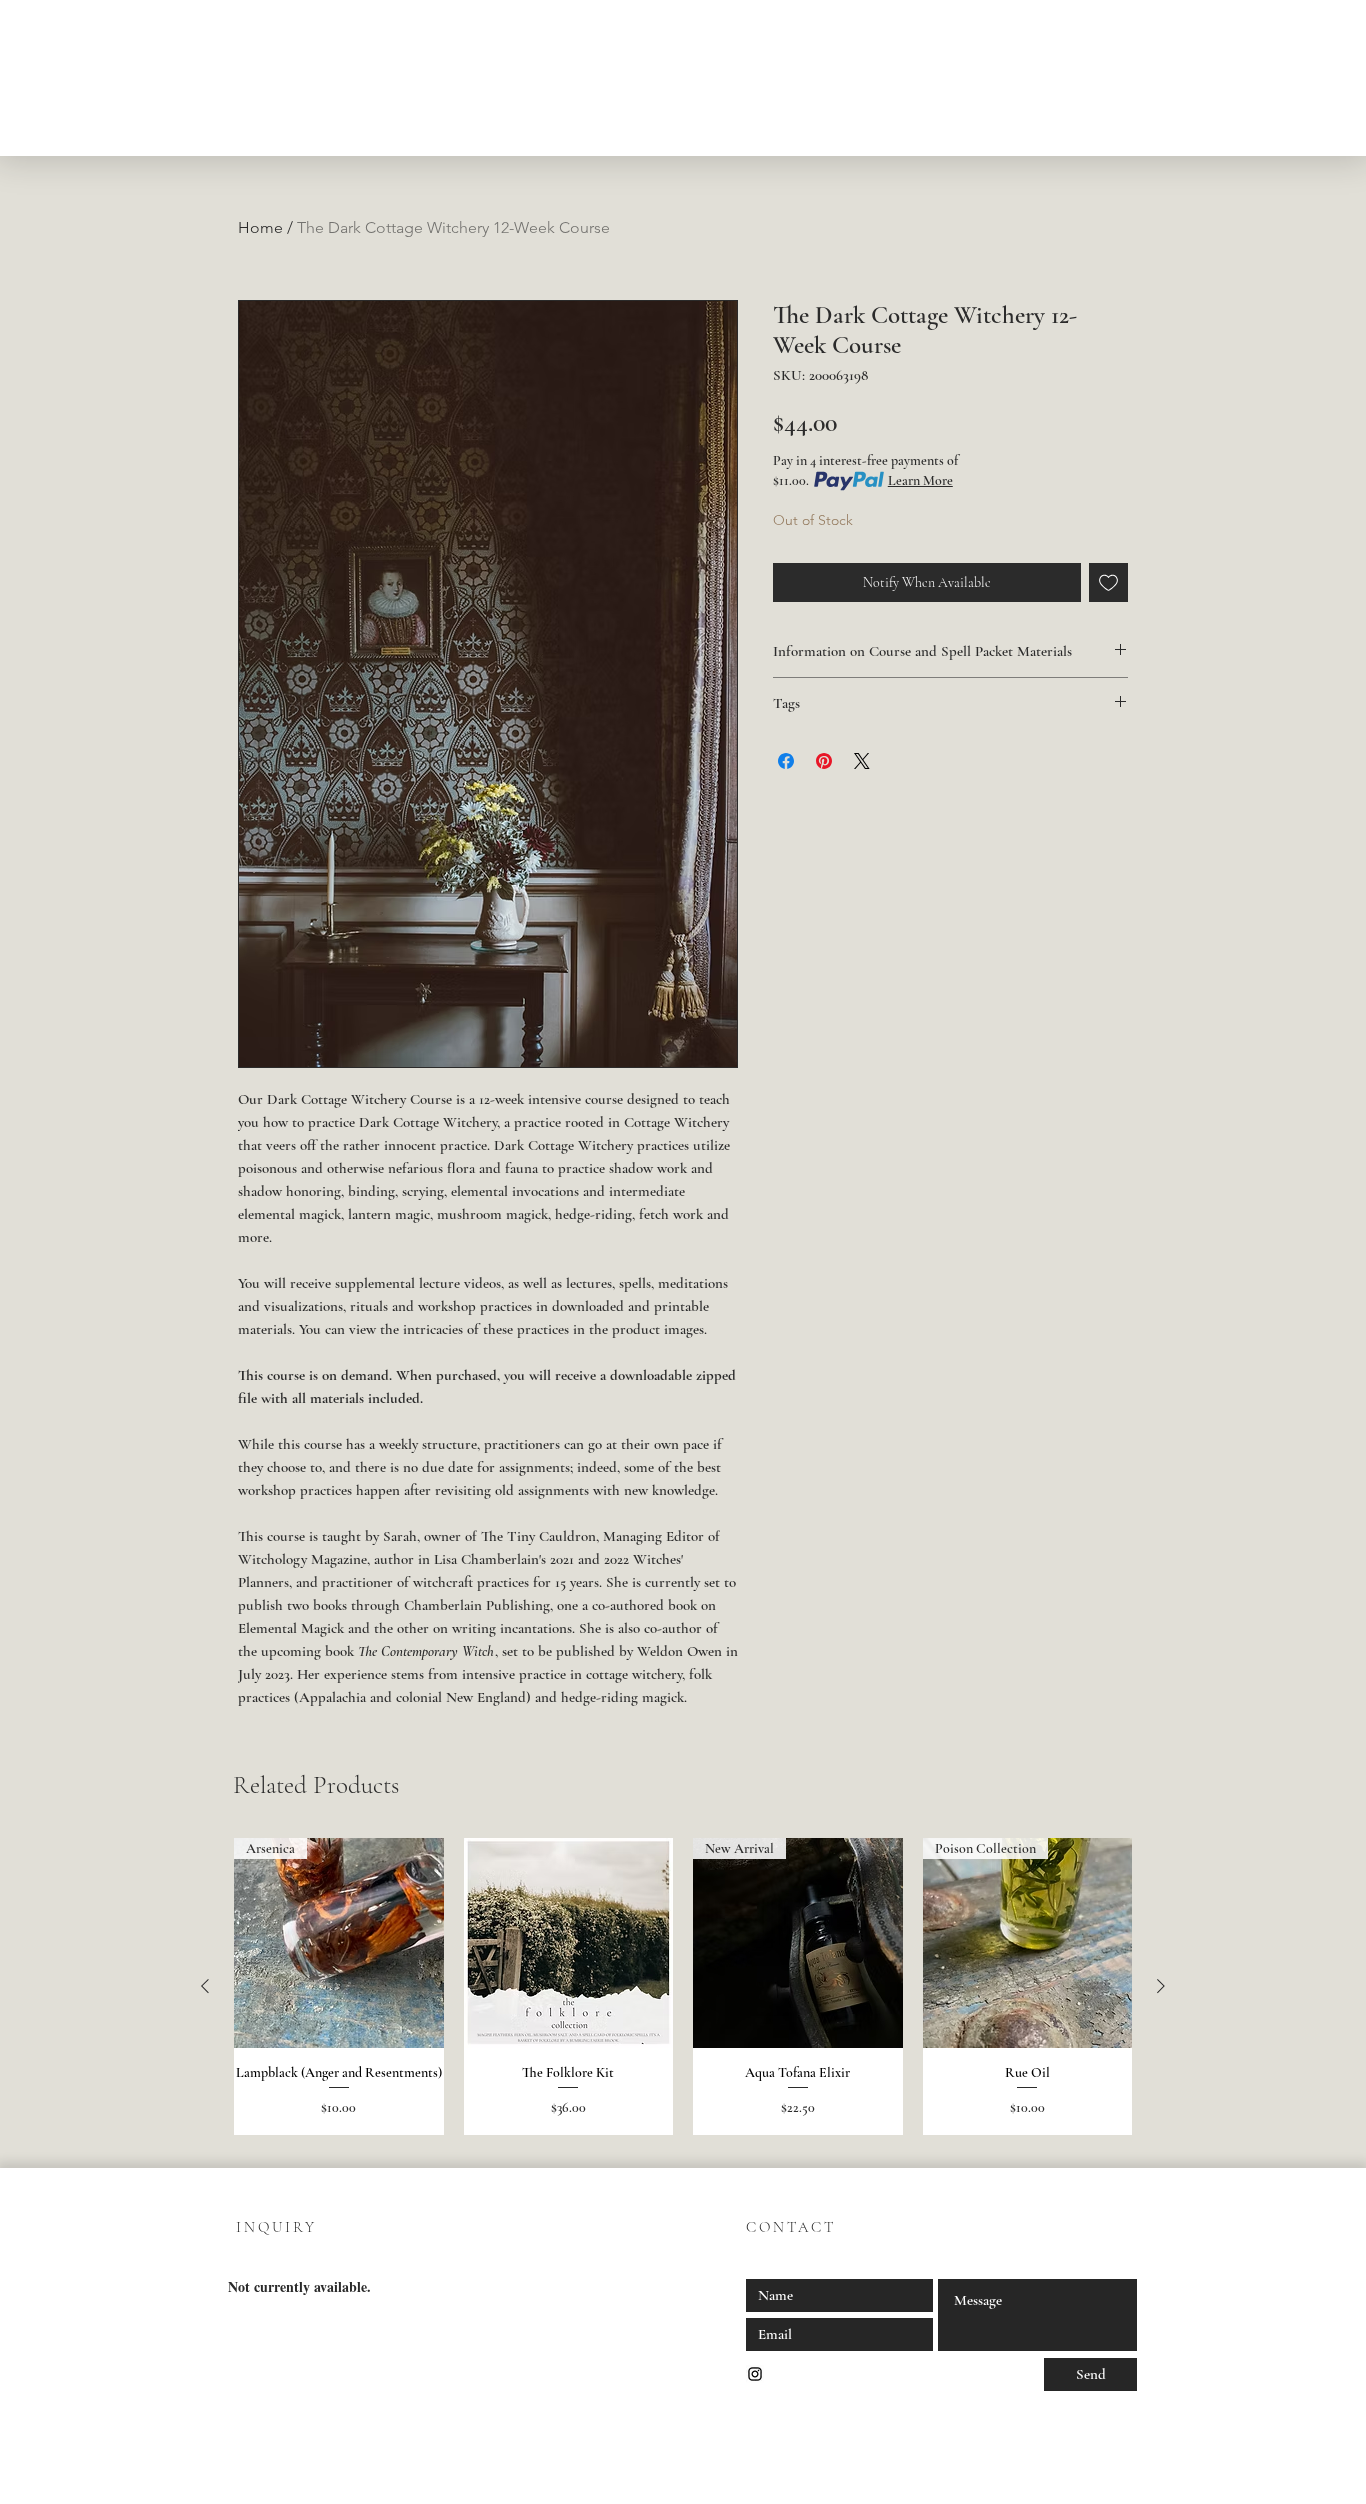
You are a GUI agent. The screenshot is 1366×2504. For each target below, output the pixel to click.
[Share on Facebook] (786, 761)
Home (260, 227)
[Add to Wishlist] (1108, 582)
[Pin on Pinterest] (824, 761)
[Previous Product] (205, 1986)
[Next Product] (1161, 1986)
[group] (683, 1986)
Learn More (920, 480)
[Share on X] (862, 761)
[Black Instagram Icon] (755, 2374)
